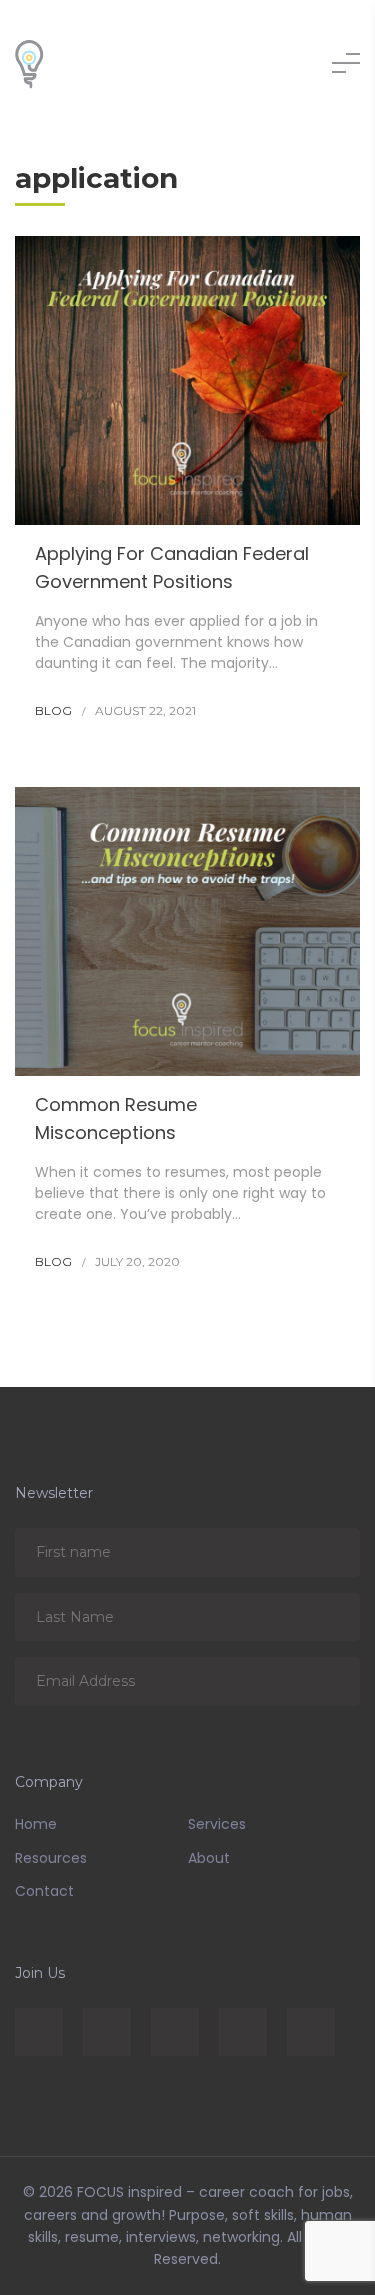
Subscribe (330, 1551)
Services (217, 1824)
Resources (51, 1858)
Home (36, 1824)
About (209, 1858)
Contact (44, 1891)
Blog (53, 710)
